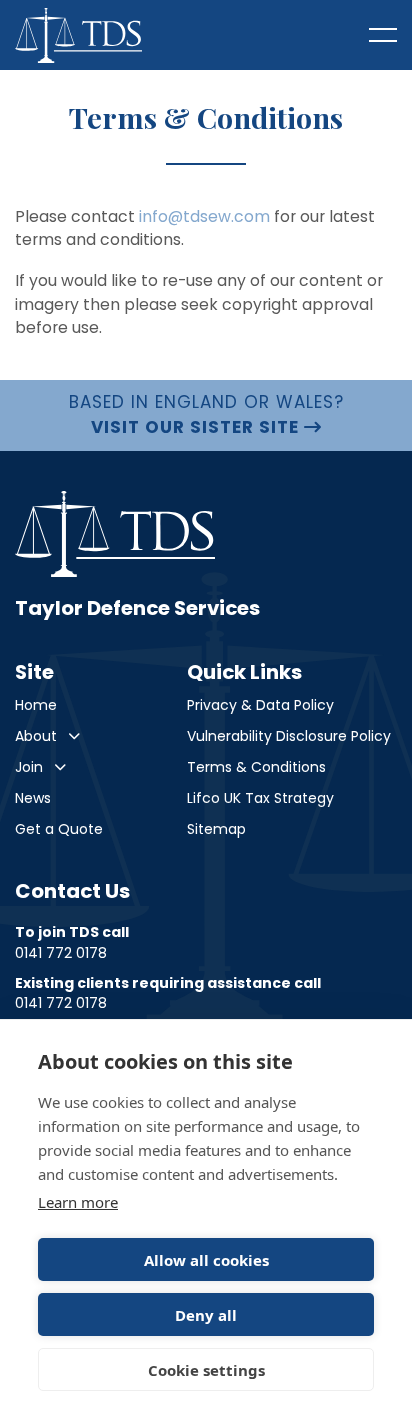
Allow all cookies (206, 1260)
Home (36, 705)
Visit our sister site (195, 427)
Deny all (206, 1315)
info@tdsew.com (204, 216)
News (33, 798)
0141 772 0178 (61, 953)
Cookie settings (206, 1370)
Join (29, 767)
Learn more (78, 1202)
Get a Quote (59, 829)
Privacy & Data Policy (260, 705)
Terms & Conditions (256, 767)
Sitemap (216, 829)
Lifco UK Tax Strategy (260, 798)
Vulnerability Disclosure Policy (289, 736)
